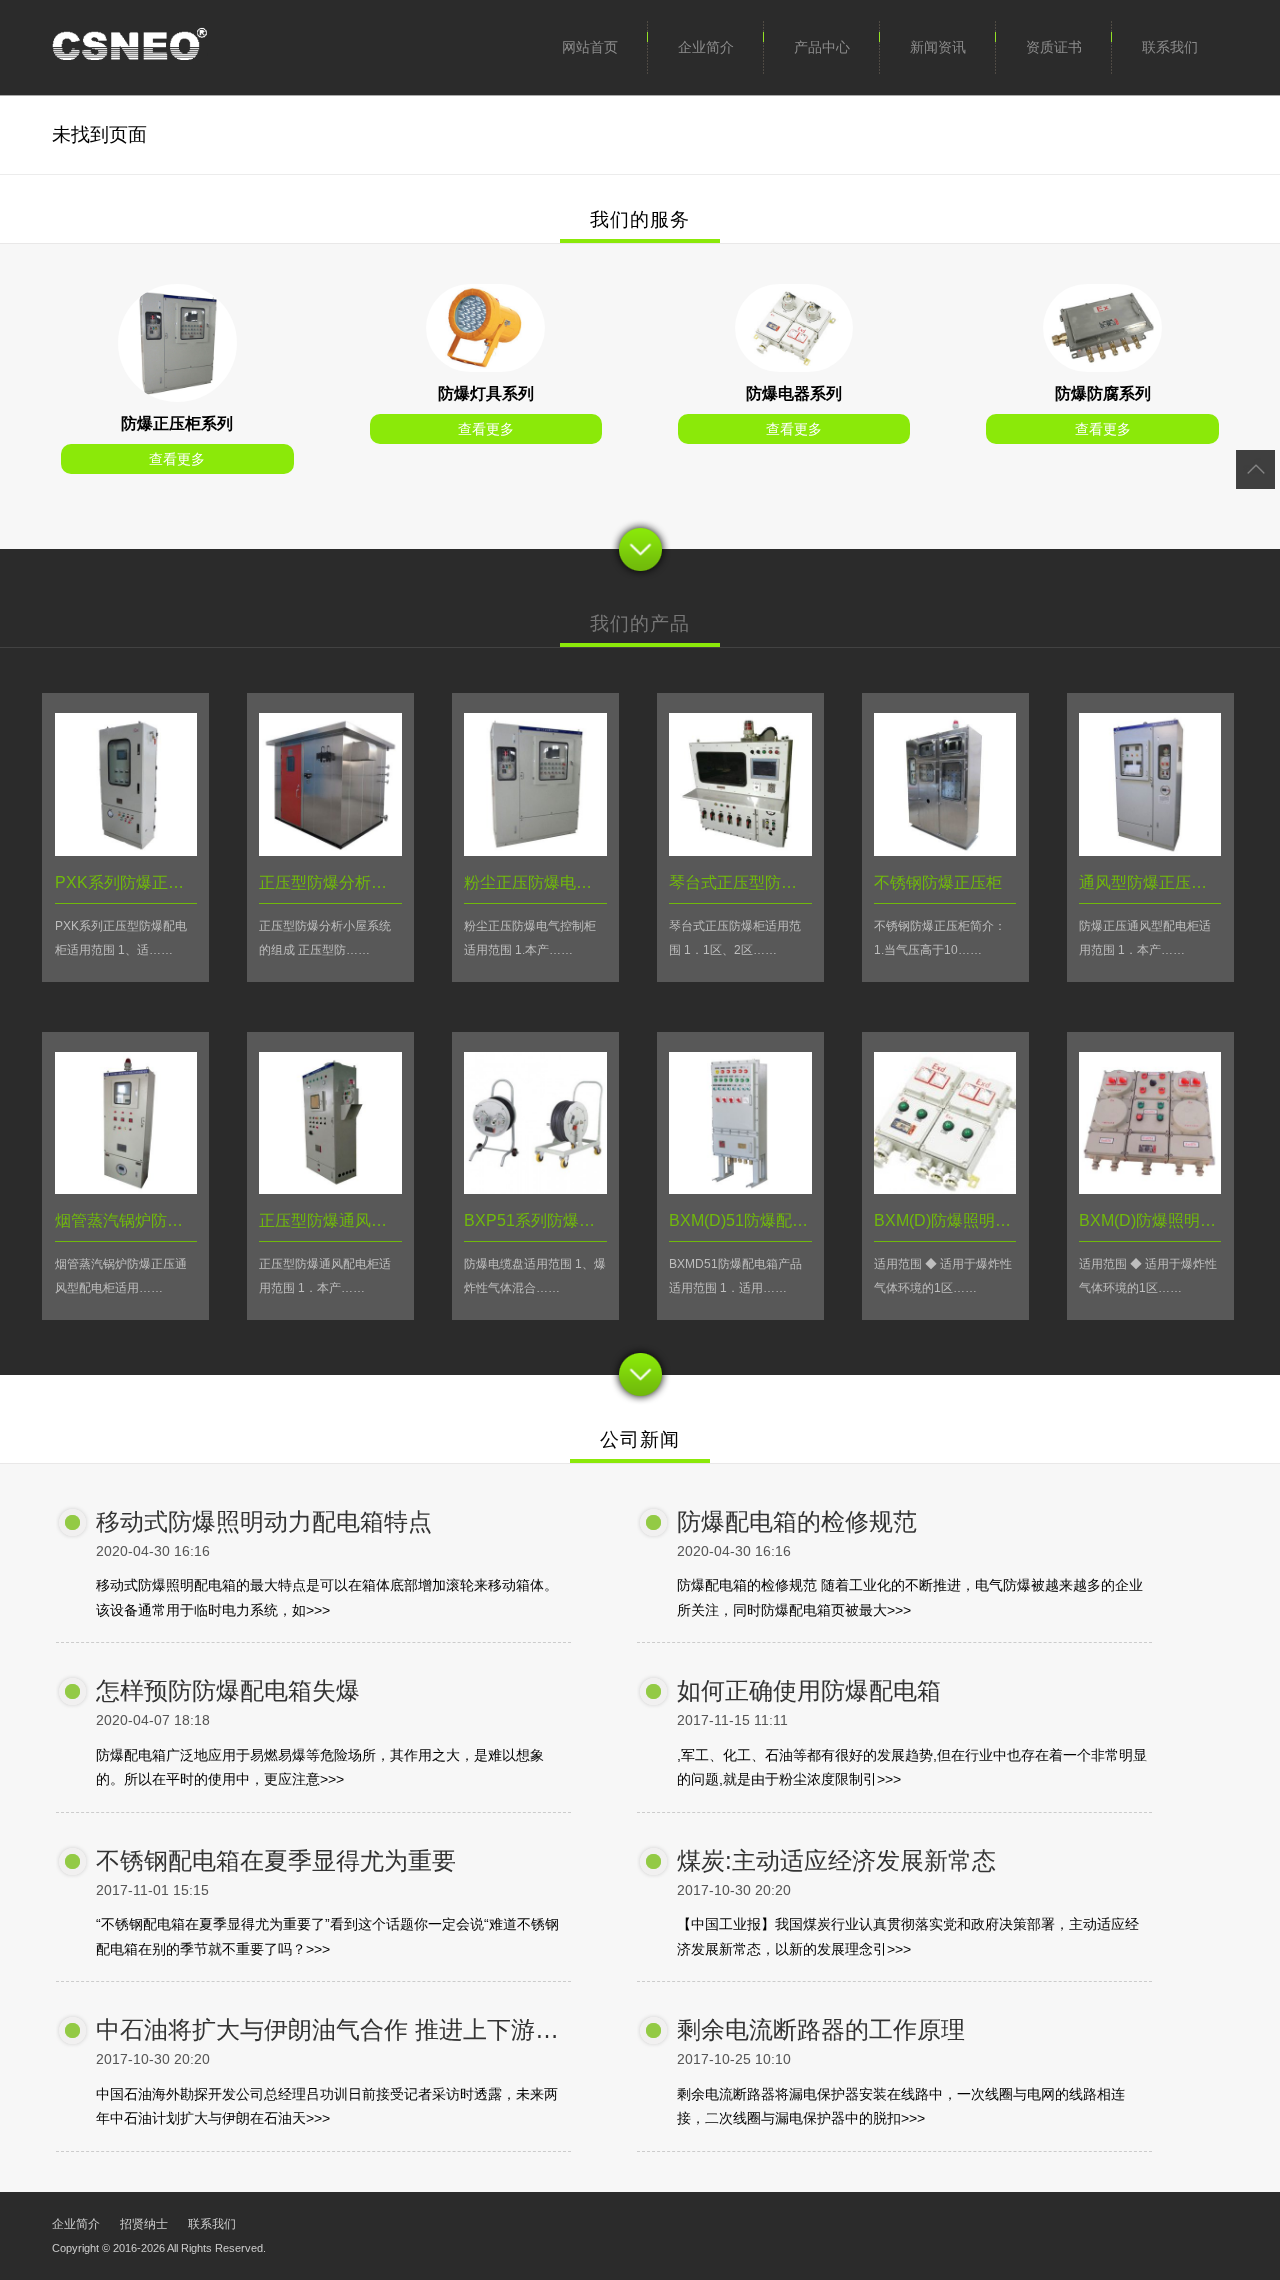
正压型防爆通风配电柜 (339, 1220)
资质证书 (1054, 47)
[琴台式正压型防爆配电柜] (740, 850)
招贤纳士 (144, 2224)
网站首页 (590, 47)
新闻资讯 (938, 47)
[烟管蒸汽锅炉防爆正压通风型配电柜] (126, 1188)
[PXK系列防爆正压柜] (177, 396)
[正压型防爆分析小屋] (330, 850)
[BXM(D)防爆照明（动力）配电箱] (945, 1188)
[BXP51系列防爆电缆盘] (535, 1188)
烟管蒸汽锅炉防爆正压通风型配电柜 (183, 1220)
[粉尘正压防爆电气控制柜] (535, 850)
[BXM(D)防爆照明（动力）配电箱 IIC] (1150, 1188)
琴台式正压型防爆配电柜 (757, 882)
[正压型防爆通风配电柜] (330, 1188)
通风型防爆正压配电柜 (1159, 882)
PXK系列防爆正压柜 (127, 882)
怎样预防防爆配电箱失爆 (228, 1690)
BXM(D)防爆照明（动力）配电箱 (990, 1220)
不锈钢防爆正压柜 (938, 882)
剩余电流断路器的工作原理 (821, 2029)
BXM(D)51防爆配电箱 (746, 1220)
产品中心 (822, 47)
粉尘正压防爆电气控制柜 (552, 882)
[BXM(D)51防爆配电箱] (740, 1188)
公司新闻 (640, 1439)
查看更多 (177, 459)
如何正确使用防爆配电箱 (809, 1690)
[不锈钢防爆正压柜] (945, 850)
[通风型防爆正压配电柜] (1150, 850)
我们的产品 (640, 623)
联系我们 (1170, 47)
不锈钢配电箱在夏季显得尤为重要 (276, 1860)
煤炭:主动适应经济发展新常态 (836, 1860)
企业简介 (706, 47)
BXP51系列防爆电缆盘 (545, 1220)
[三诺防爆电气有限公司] (130, 48)
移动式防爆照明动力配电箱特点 (264, 1521)
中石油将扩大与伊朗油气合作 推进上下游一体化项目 (375, 2029)
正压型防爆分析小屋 (331, 882)
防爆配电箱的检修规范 (797, 1521)
